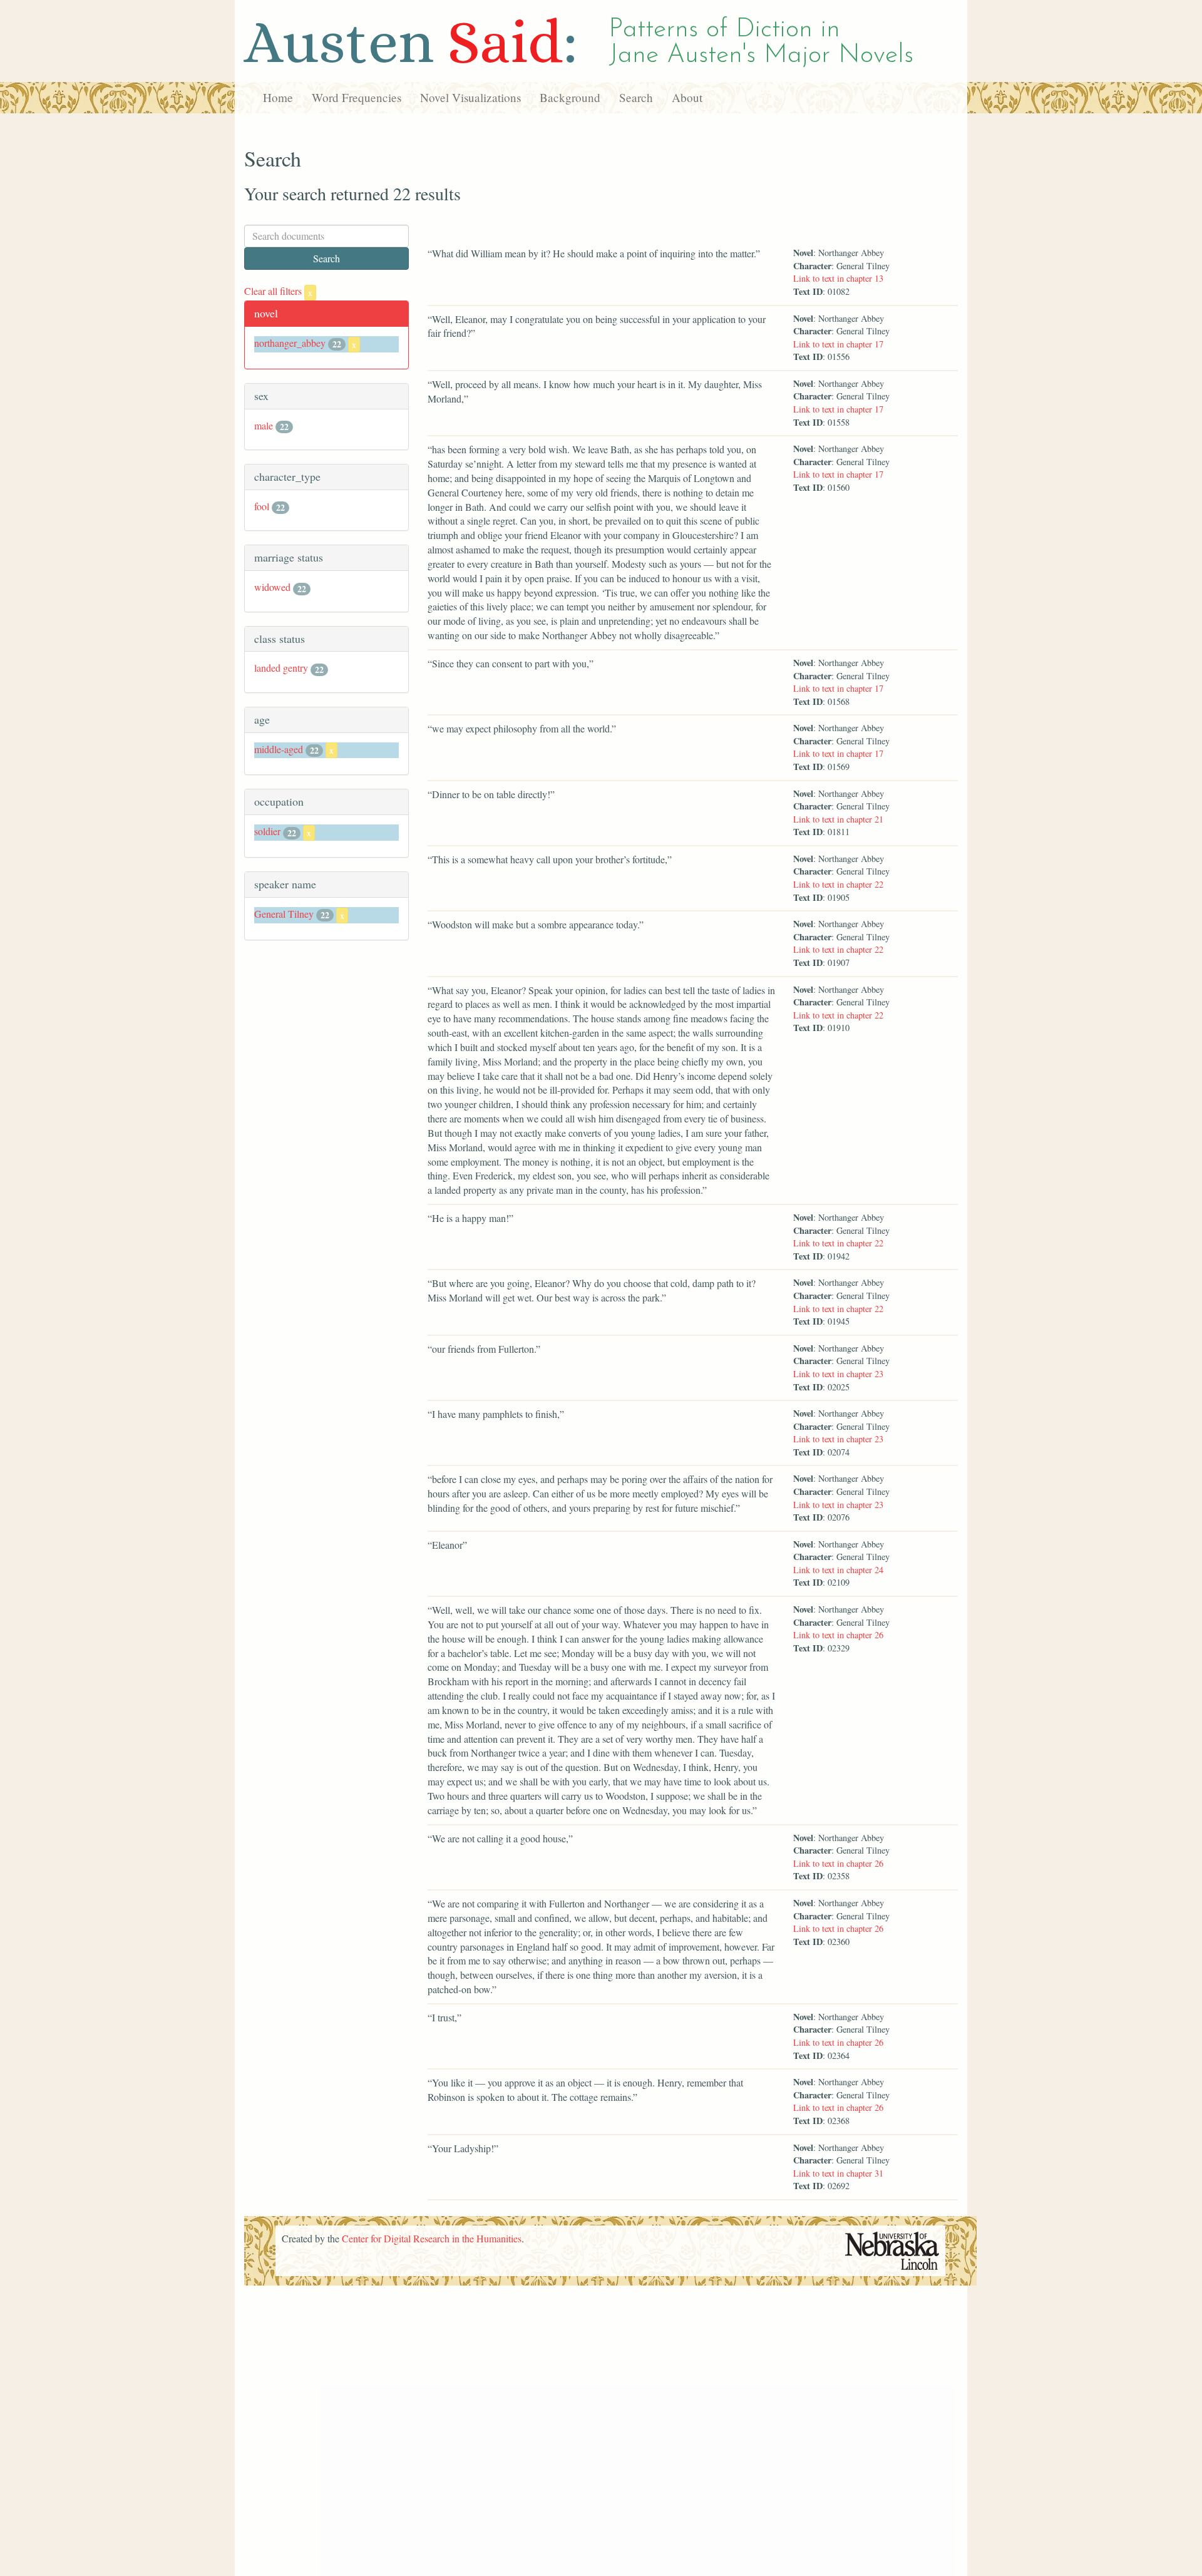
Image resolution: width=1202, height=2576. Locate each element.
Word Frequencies (357, 97)
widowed (272, 587)
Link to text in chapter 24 (838, 1570)
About (687, 97)
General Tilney (284, 914)
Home (278, 97)
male (264, 425)
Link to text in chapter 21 (838, 819)
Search (636, 97)
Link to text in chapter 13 (838, 278)
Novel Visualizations (470, 97)
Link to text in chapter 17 (838, 344)
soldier (267, 831)
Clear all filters (278, 291)
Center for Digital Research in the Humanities (432, 2238)
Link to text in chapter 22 (838, 884)
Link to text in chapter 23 (838, 1374)
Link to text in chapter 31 (838, 2173)
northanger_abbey (290, 343)
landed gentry (281, 668)
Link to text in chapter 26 (838, 1635)
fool (262, 506)
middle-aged (279, 749)
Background (570, 97)
